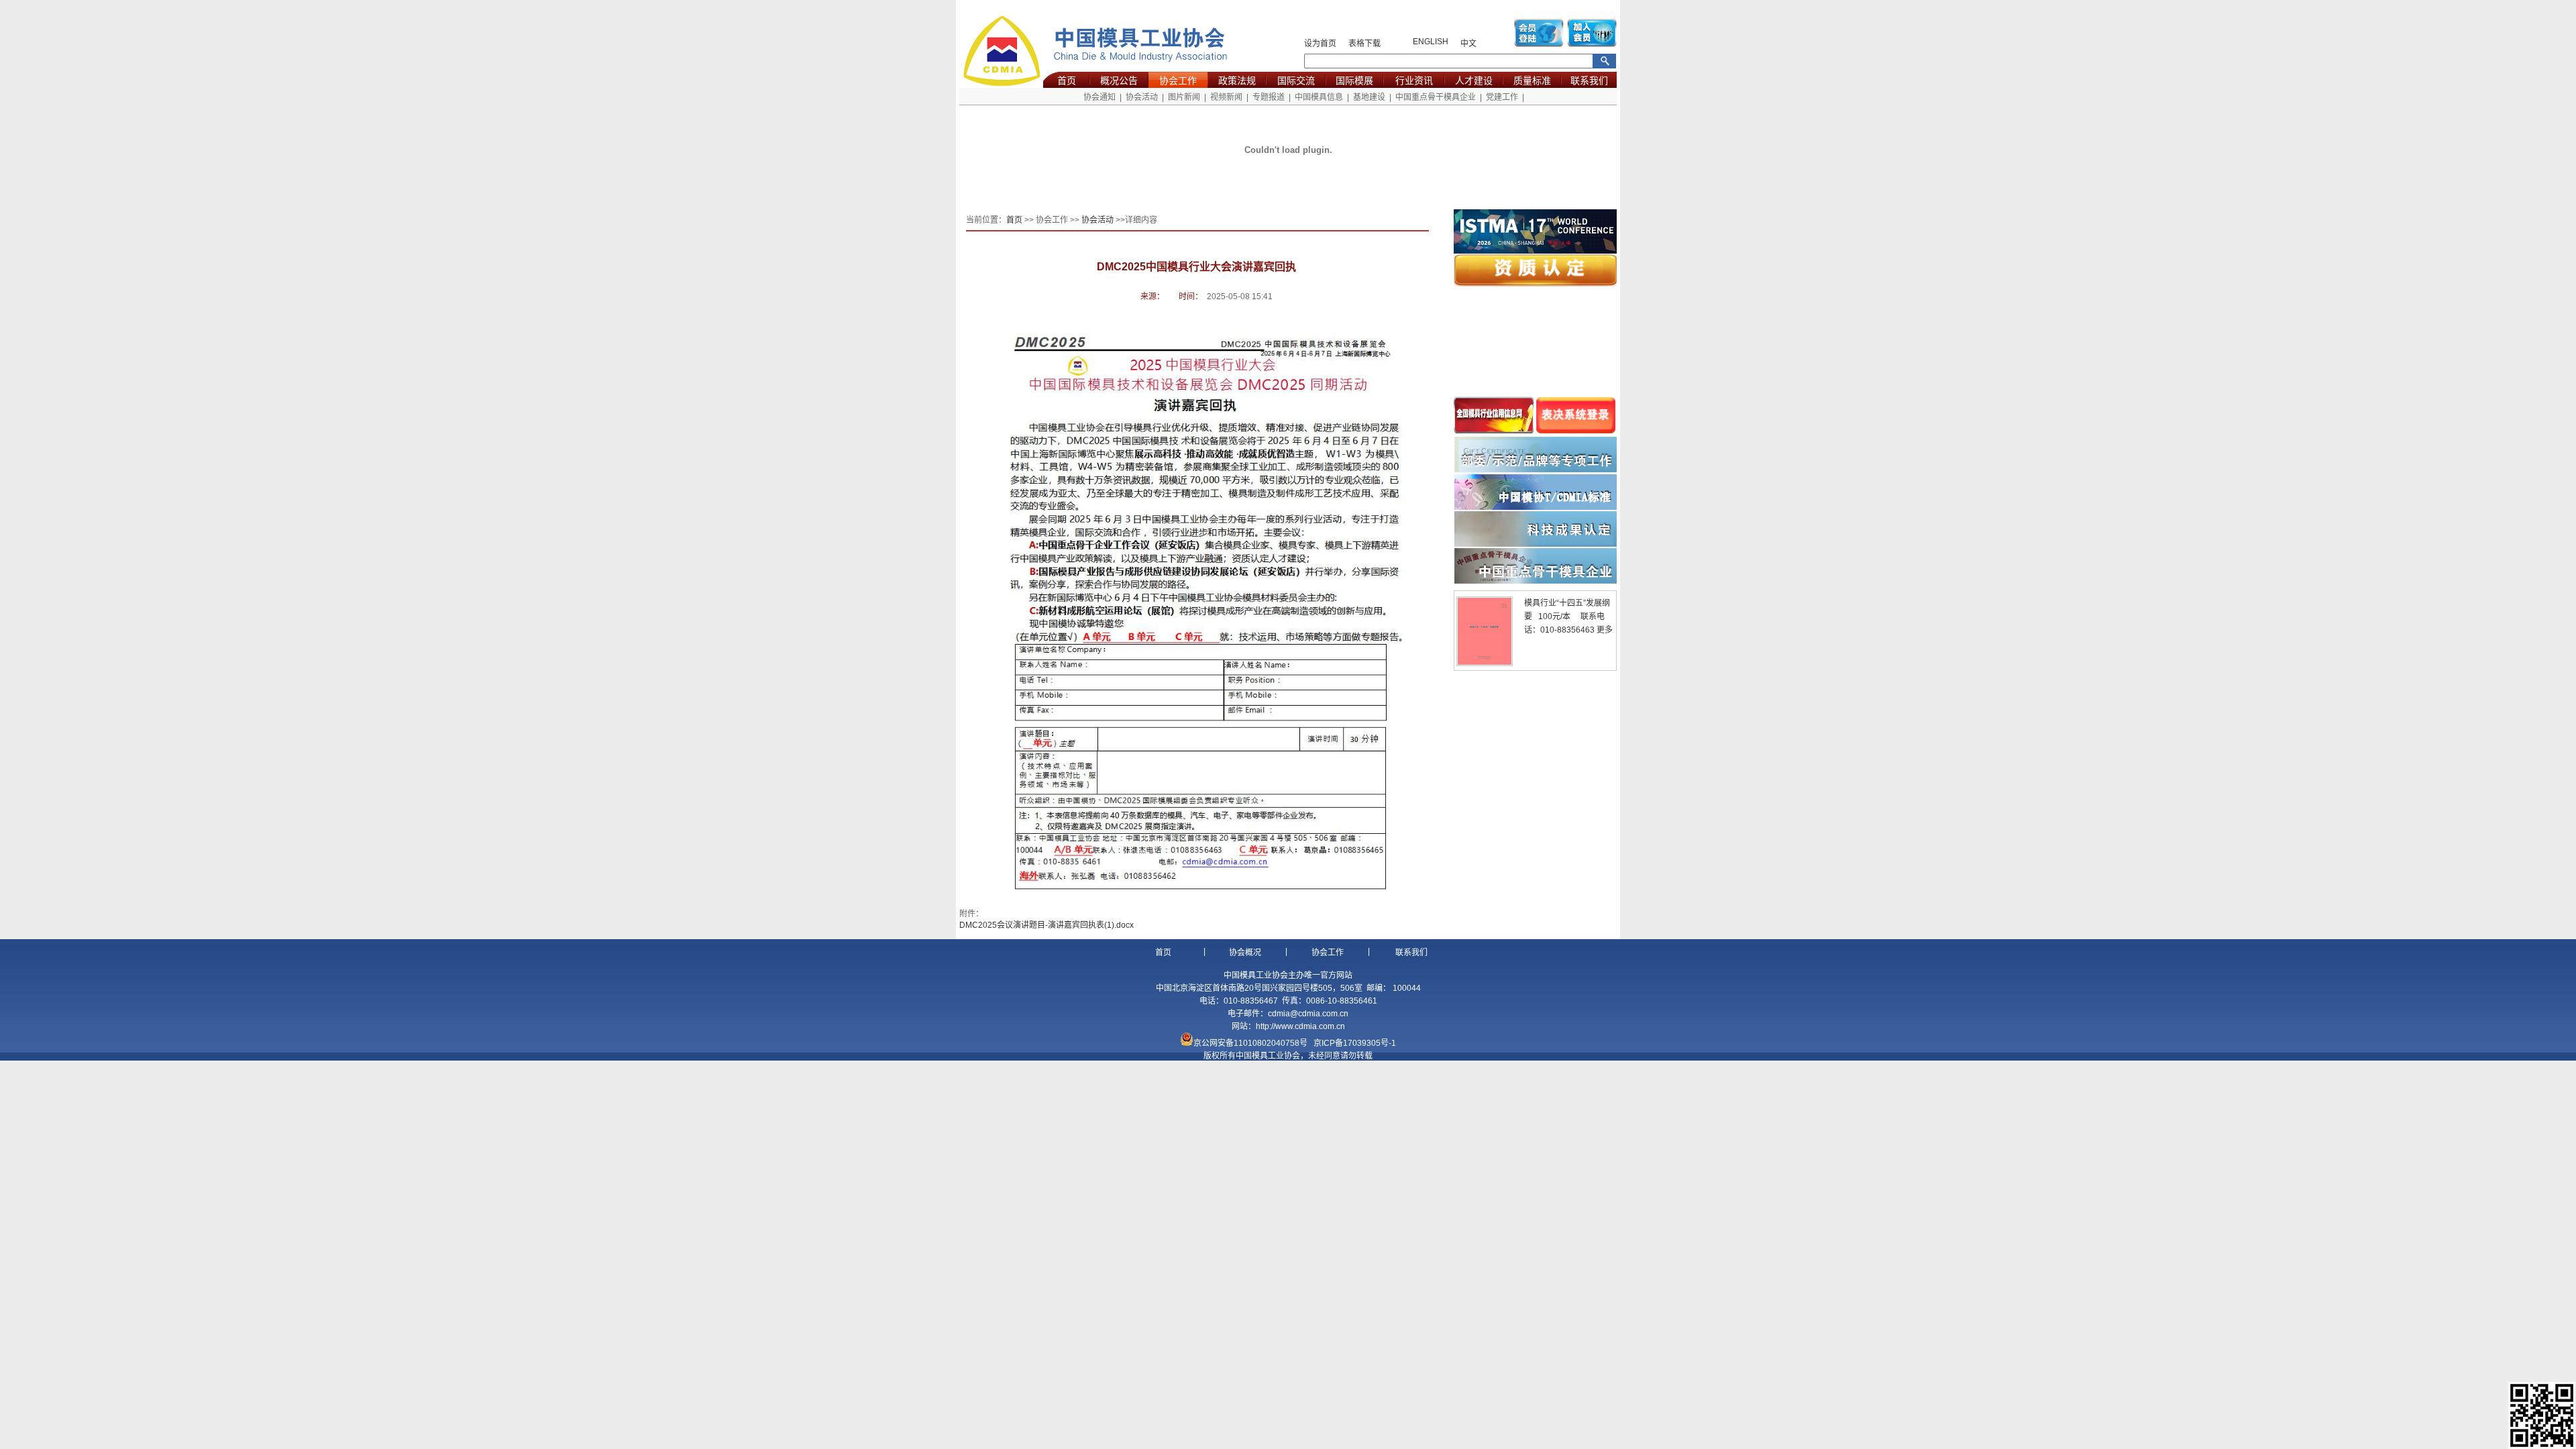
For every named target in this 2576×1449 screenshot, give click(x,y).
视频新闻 (1226, 97)
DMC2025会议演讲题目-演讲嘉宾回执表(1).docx (1046, 925)
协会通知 (1099, 97)
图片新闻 (1184, 97)
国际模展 (1354, 80)
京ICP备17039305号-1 (1355, 1043)
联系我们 (1589, 80)
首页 (1067, 80)
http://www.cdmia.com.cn (1300, 1026)
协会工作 (1178, 80)
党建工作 (1502, 97)
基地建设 (1369, 97)
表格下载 (1364, 44)
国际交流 (1296, 80)
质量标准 (1532, 80)
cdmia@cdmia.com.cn (1308, 1014)
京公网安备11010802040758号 (1250, 1043)
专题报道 (1269, 97)
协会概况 (1245, 953)
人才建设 (1474, 80)
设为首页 (1320, 44)
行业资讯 (1414, 80)
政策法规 (1237, 80)
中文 (1468, 44)
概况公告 (1119, 80)
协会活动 (1142, 97)
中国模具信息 (1319, 97)
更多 (1605, 630)
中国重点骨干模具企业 (1436, 97)
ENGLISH (1431, 42)
